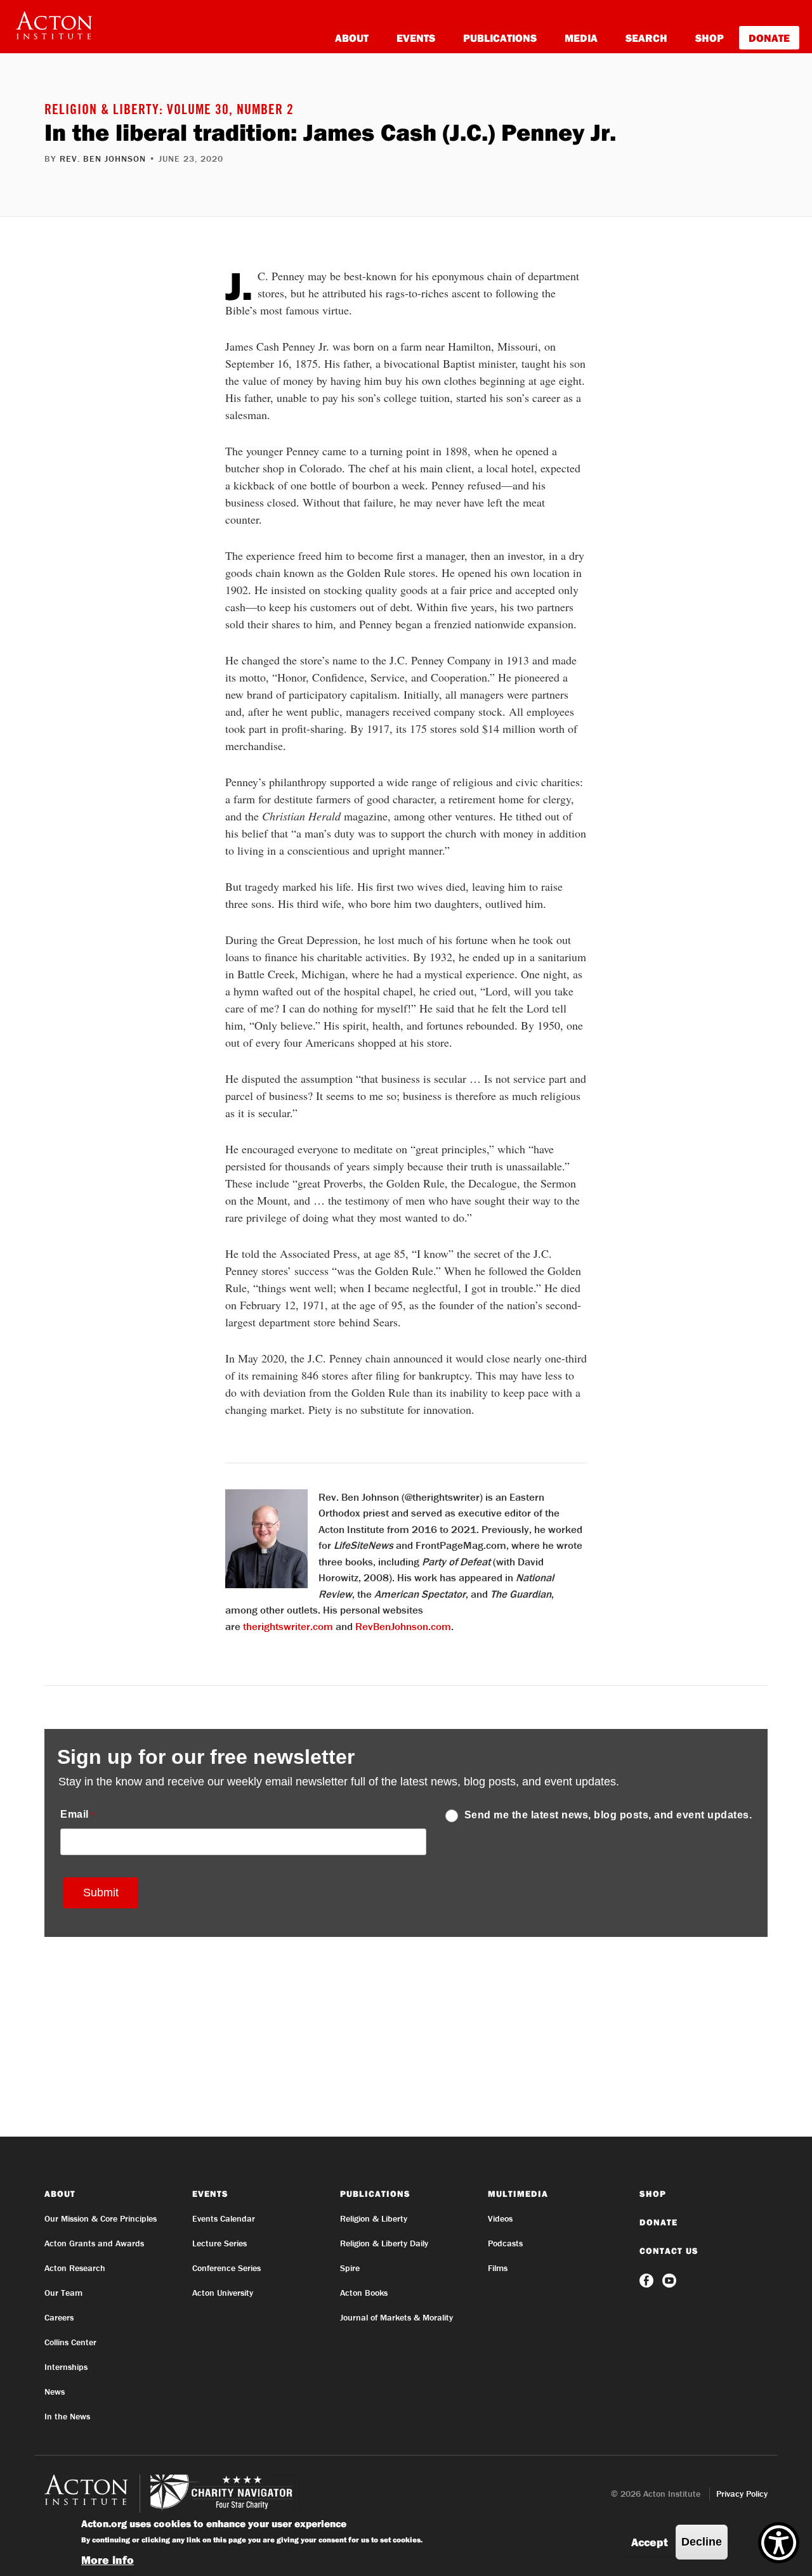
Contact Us (669, 2251)
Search (646, 38)
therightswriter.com (288, 1626)
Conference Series (226, 2268)
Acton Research (75, 2268)
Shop (710, 38)
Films (498, 2268)
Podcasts (505, 2243)
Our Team (63, 2293)
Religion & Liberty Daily (384, 2243)
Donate (769, 38)
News (55, 2392)
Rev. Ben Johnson (103, 159)
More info (108, 2560)
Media (581, 38)
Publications (500, 38)
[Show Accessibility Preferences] (779, 2543)
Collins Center (70, 2342)
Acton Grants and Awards (94, 2243)
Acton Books (364, 2293)
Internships (66, 2367)
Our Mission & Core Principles (101, 2218)
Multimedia (518, 2194)
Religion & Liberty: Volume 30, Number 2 (169, 111)
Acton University (223, 2293)
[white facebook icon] (648, 2279)
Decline (702, 2542)
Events (416, 38)
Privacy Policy (742, 2494)
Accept (650, 2542)
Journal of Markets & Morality (396, 2317)
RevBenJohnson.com (403, 1626)
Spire (350, 2268)
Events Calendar (224, 2218)
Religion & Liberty (374, 2218)
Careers (59, 2317)
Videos (500, 2218)
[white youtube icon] (669, 2279)
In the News (67, 2416)
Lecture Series (219, 2243)
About (352, 38)
